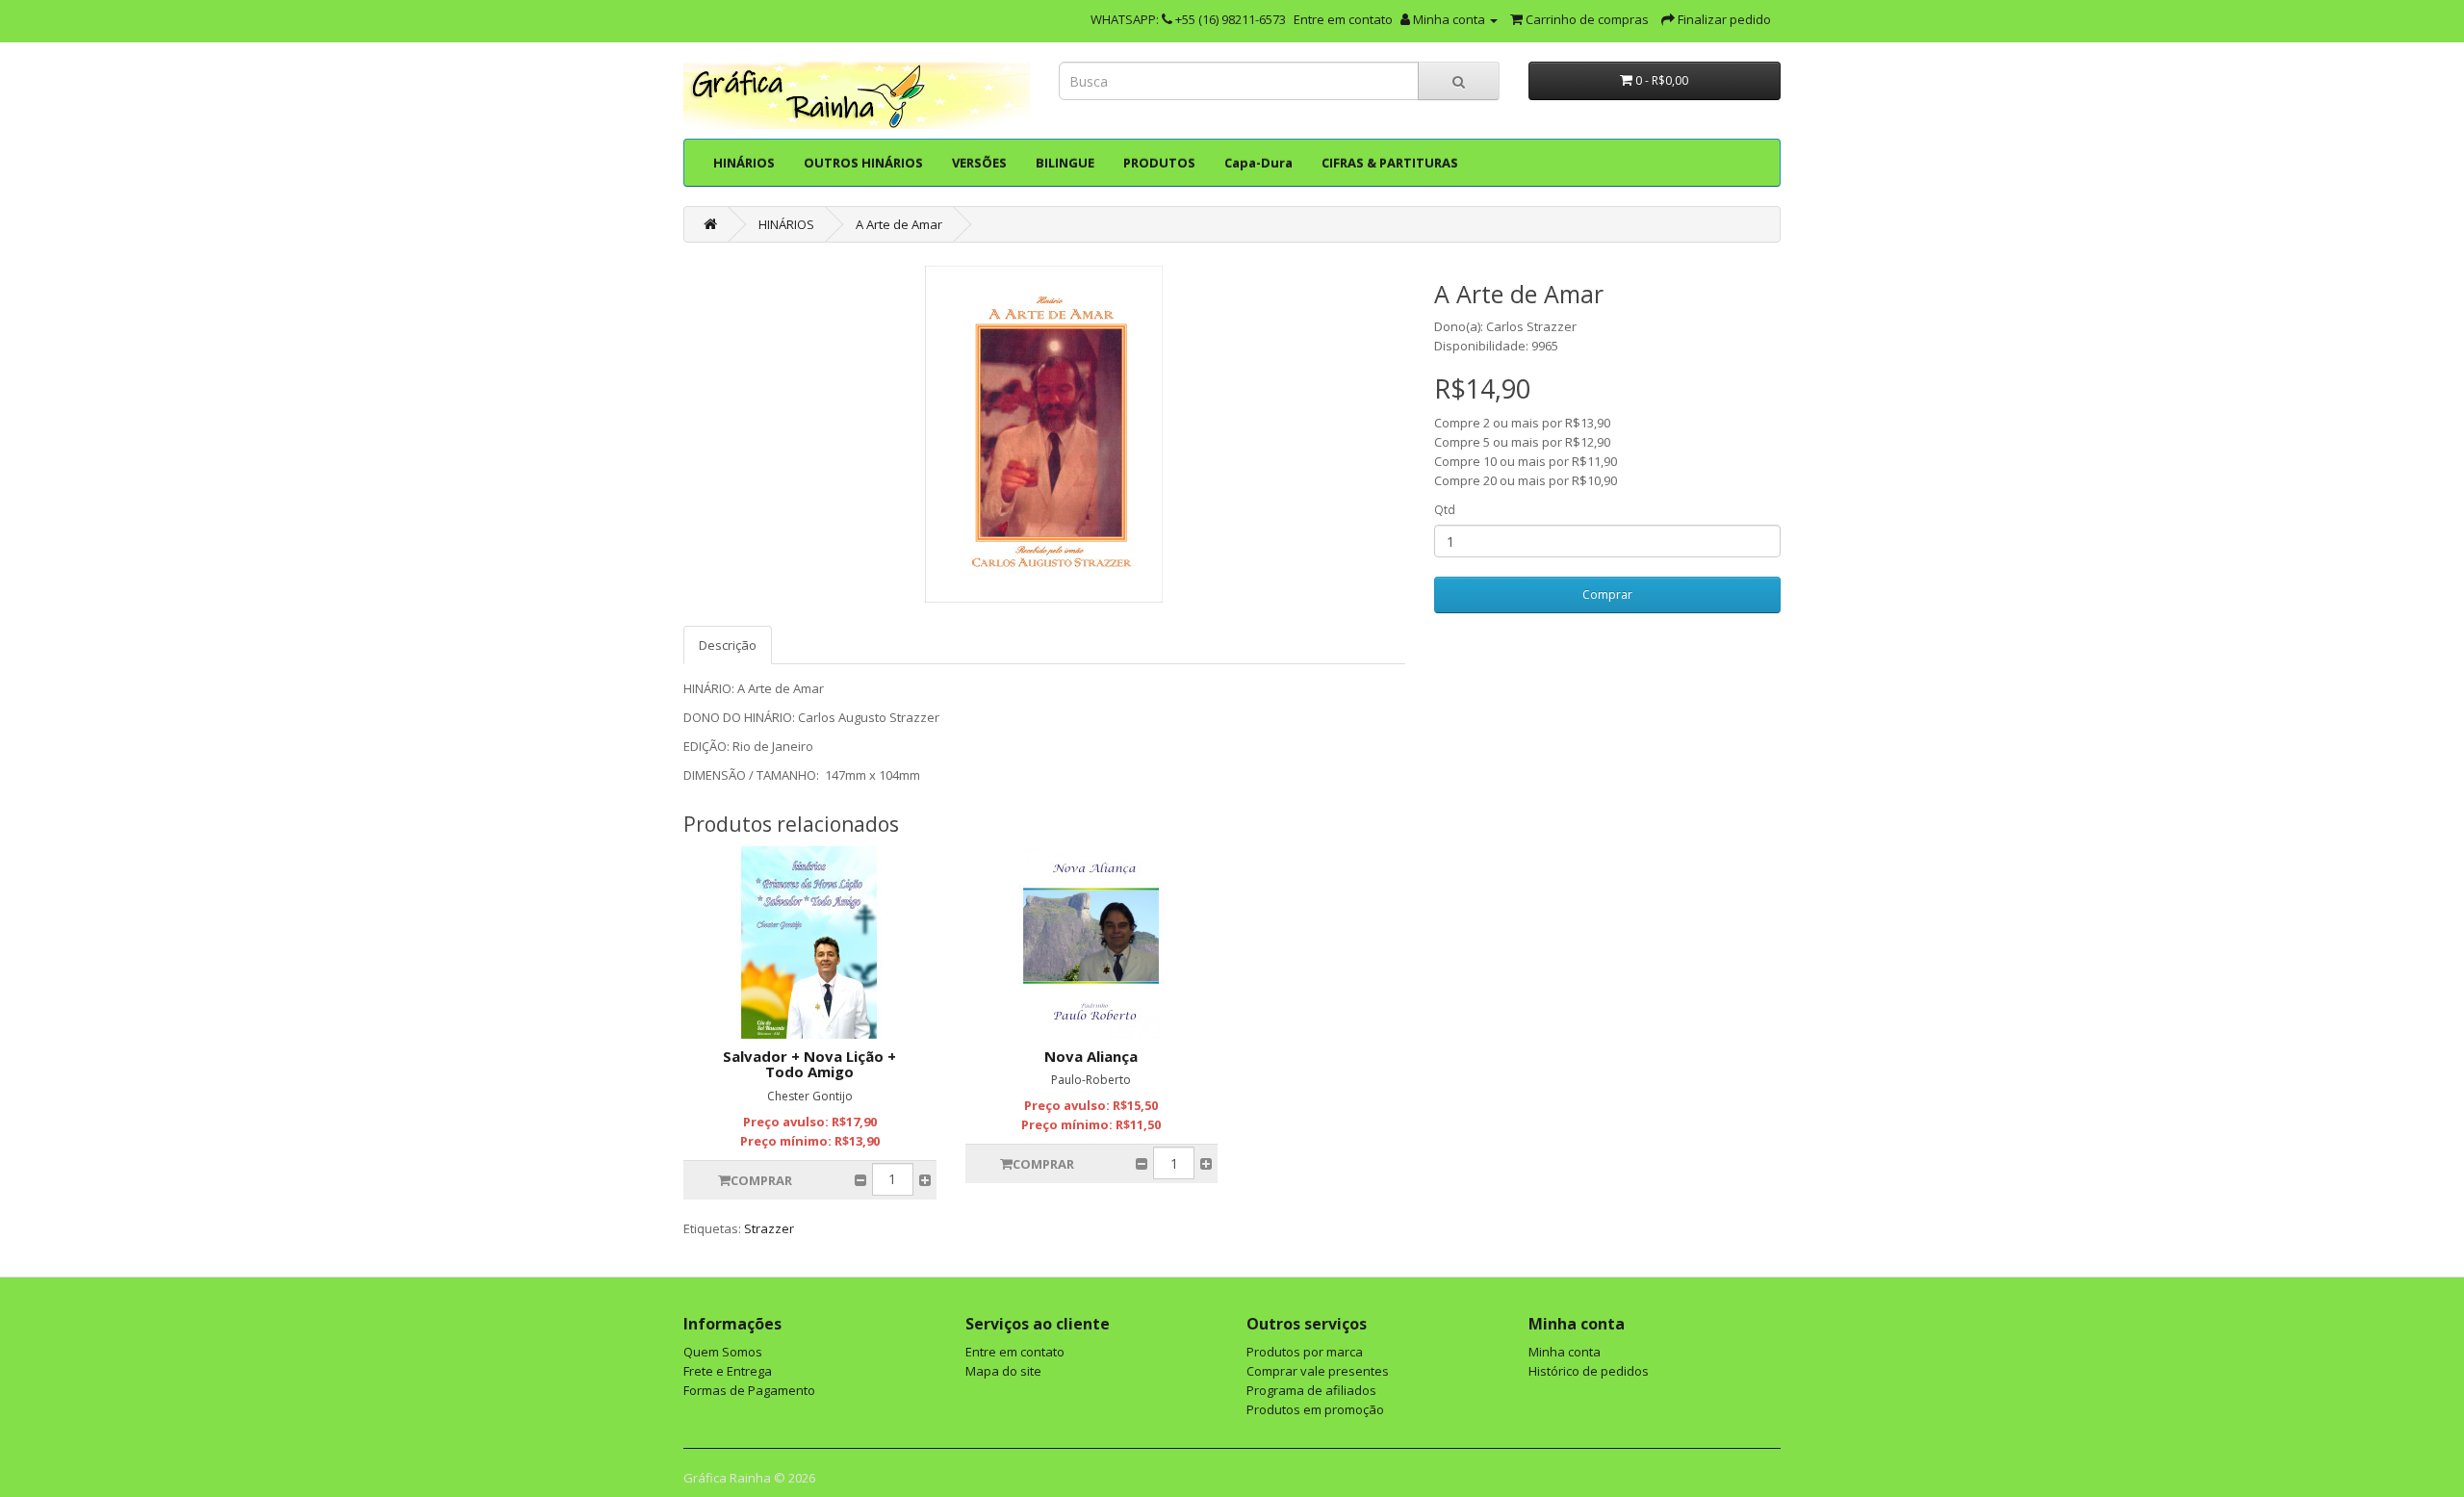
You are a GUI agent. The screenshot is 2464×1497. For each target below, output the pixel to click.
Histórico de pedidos (1589, 1371)
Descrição (728, 645)
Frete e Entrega (728, 1371)
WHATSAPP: (1126, 19)
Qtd (1445, 510)
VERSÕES (979, 163)
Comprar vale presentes (1318, 1371)
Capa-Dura (1258, 163)
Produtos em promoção (1315, 1409)
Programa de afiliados (1311, 1390)
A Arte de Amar (899, 224)
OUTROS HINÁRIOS (863, 163)
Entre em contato (1343, 19)
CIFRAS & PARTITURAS (1390, 163)
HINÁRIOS (744, 163)
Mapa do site (1003, 1371)
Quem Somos (723, 1352)
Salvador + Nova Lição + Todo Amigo (809, 1064)
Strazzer (769, 1228)
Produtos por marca (1305, 1352)
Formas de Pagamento (749, 1390)
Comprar (1607, 594)
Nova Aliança (1091, 1056)
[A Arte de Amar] (1044, 434)
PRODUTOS (1159, 163)
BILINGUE (1065, 163)
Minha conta (1565, 1352)
